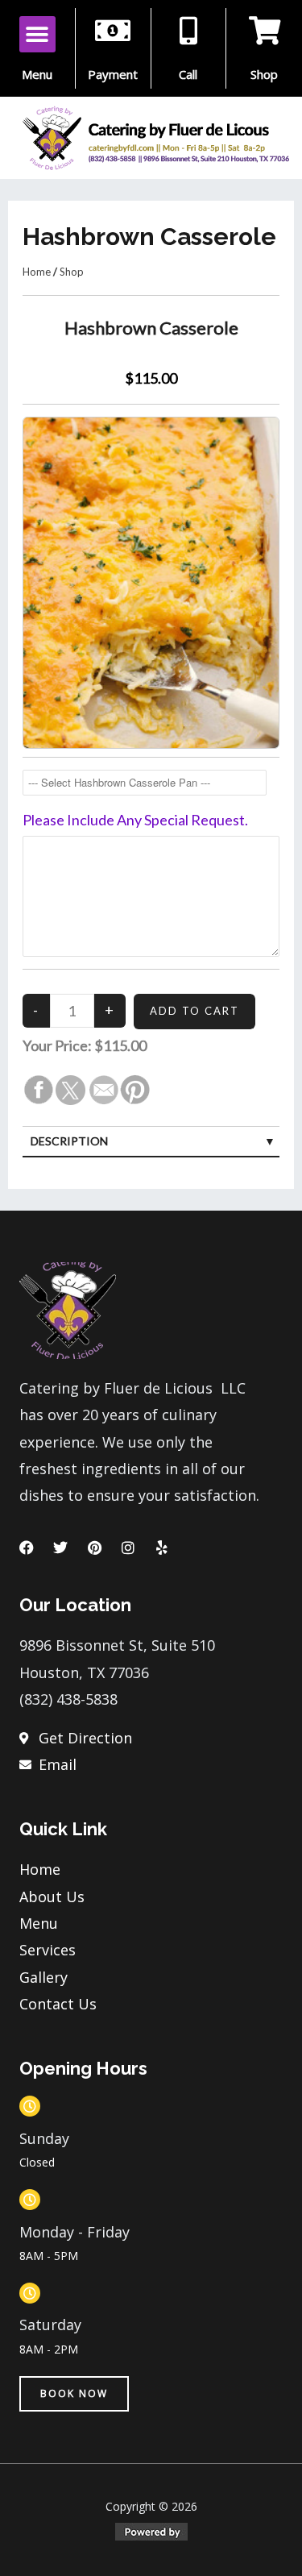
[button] (37, 34)
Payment (113, 74)
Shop (264, 74)
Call (188, 74)
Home (37, 272)
